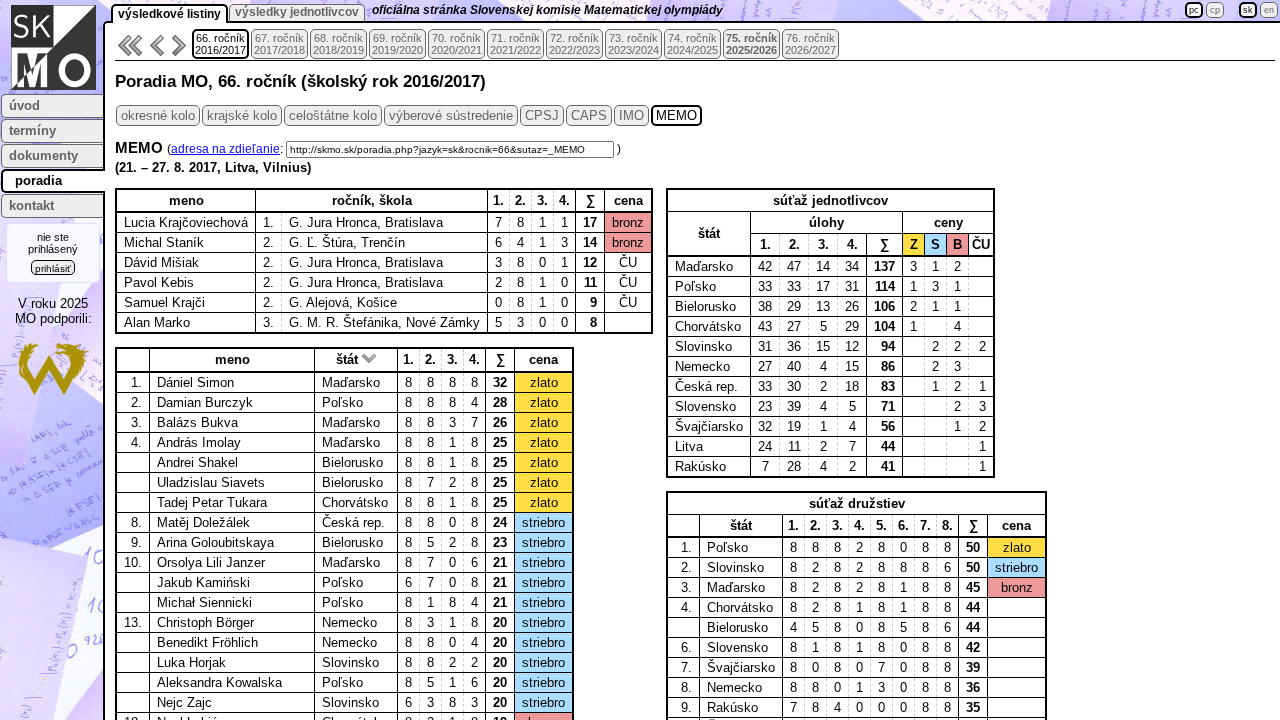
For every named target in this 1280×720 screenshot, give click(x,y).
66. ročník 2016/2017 (220, 44)
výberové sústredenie (451, 115)
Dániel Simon (195, 382)
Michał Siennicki (204, 602)
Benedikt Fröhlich (207, 642)
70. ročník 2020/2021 (456, 44)
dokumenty (43, 155)
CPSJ (542, 115)
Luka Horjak (191, 662)
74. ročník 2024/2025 (692, 44)
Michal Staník (164, 242)
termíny (32, 130)
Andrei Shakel (197, 462)
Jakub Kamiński (203, 582)
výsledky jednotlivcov (297, 12)
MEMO (676, 115)
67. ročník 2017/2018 (279, 44)
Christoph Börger (205, 622)
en (1269, 10)
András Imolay (199, 442)
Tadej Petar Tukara (212, 502)
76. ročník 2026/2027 (810, 44)
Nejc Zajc (184, 702)
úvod (24, 105)
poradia (38, 180)
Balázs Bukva (197, 422)
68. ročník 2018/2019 (338, 44)
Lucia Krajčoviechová (186, 222)
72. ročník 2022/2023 (574, 44)
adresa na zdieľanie (225, 149)
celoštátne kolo (333, 115)
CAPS (589, 115)
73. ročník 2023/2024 (633, 44)
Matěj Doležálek (203, 522)
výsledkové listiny (169, 14)
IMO (631, 115)
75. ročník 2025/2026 (751, 44)
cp (1215, 10)
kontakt (31, 205)
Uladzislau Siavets (211, 482)
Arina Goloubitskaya (215, 542)
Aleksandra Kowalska (219, 682)
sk (1248, 10)
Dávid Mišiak (161, 262)
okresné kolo (158, 115)
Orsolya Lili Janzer (211, 562)
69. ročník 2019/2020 (397, 44)
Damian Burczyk (205, 402)
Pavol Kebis (159, 282)
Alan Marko (157, 322)
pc (1194, 10)
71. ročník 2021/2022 (515, 44)
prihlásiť (53, 268)
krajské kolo (242, 115)
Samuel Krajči (164, 302)
